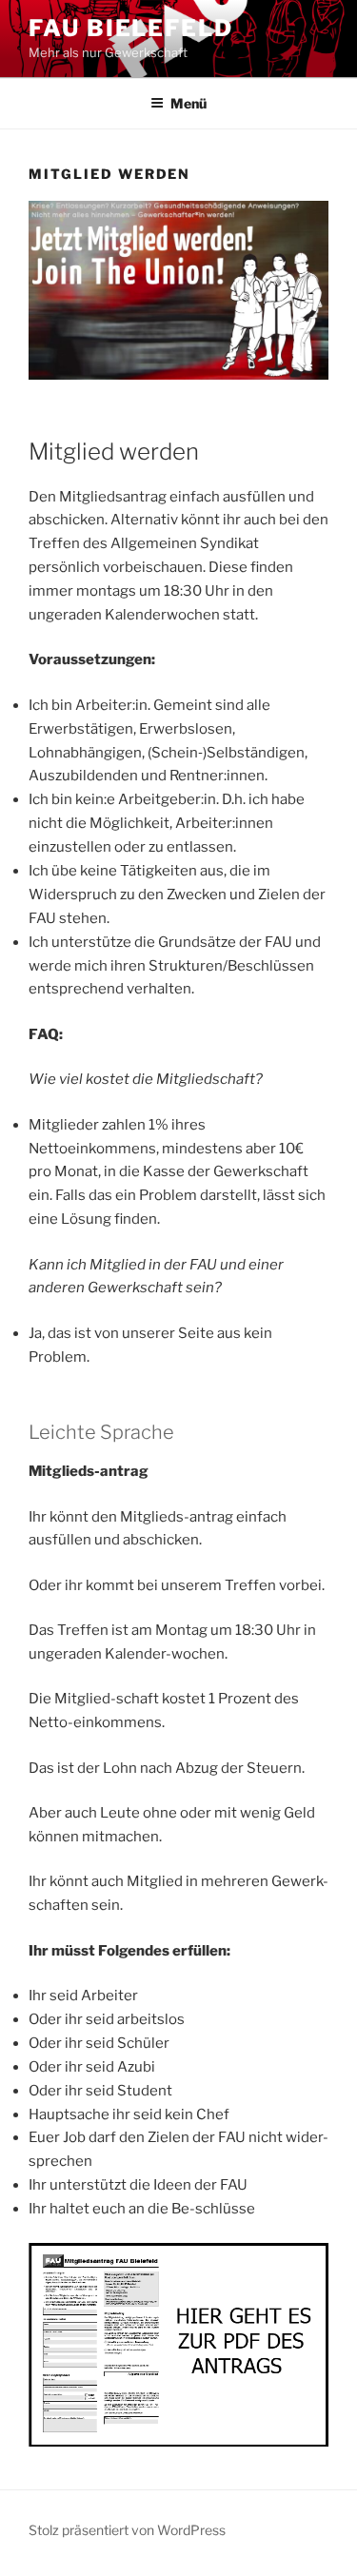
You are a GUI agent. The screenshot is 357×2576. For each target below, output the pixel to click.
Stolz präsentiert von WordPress (127, 2530)
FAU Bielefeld (131, 28)
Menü (188, 103)
